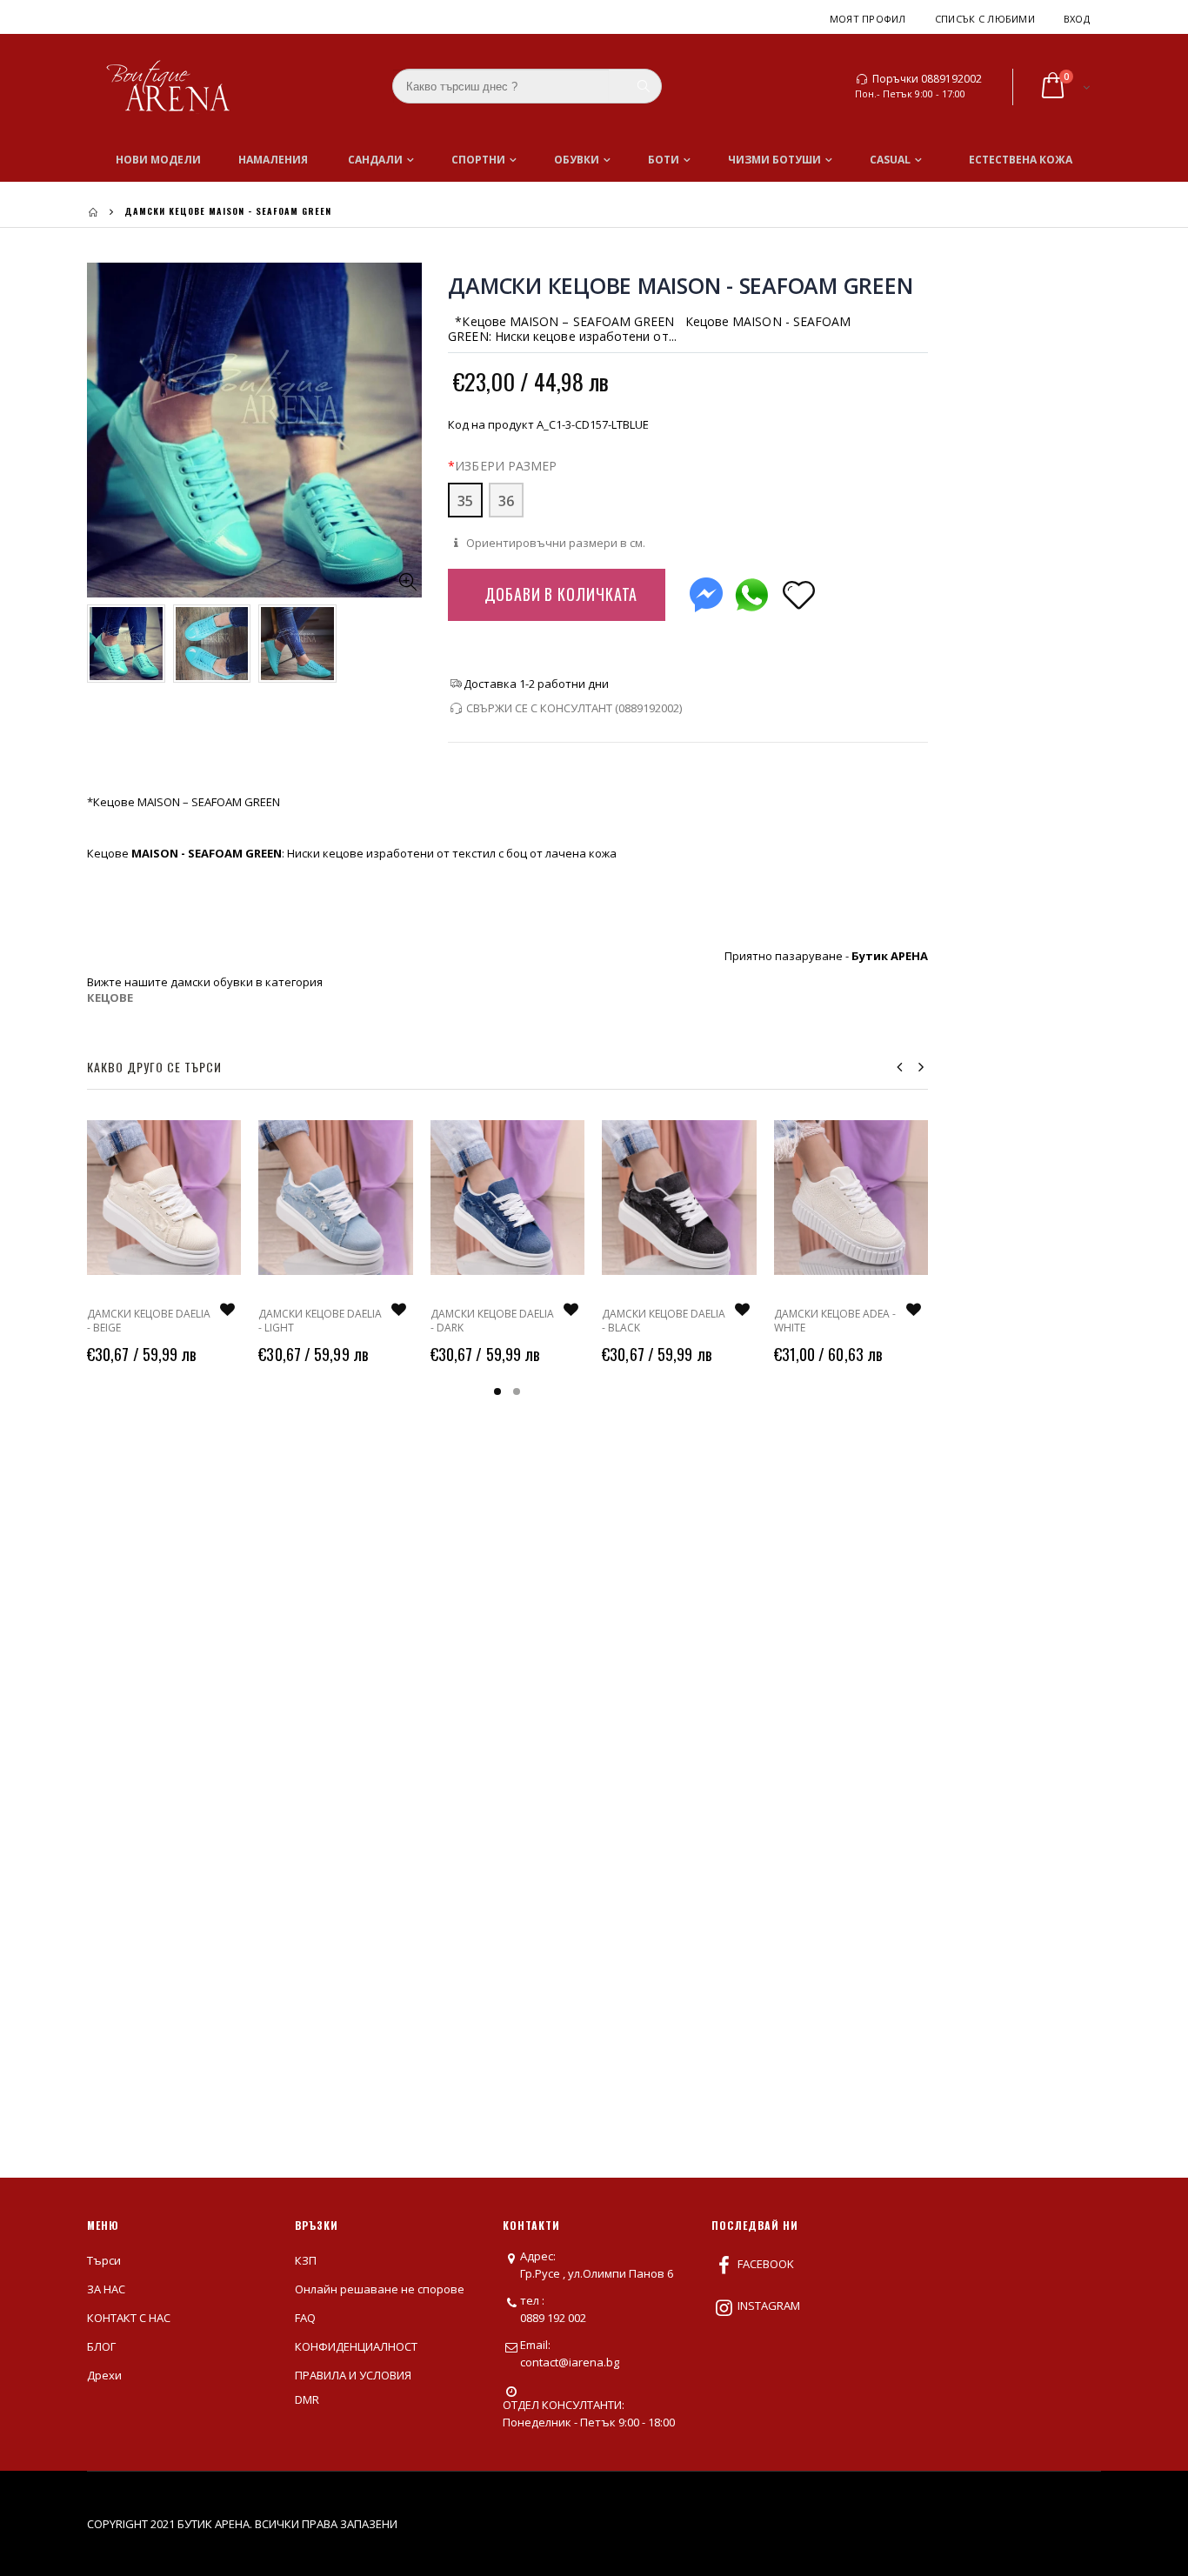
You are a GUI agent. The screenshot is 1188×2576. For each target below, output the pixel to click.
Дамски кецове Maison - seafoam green (680, 285)
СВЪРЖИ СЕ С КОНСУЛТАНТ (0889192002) (574, 708)
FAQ (305, 2318)
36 (506, 501)
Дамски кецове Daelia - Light (320, 1321)
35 (465, 501)
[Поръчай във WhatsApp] (751, 591)
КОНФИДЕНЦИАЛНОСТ (356, 2346)
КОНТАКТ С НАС (129, 2318)
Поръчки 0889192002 (927, 79)
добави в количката (561, 594)
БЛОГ (101, 2346)
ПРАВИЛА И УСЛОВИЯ (353, 2375)
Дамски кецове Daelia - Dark (492, 1321)
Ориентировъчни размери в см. (554, 543)
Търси (104, 2260)
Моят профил (868, 19)
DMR (307, 2399)
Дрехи (104, 2375)
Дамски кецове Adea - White (835, 1321)
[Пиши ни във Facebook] (706, 591)
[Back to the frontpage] (93, 212)
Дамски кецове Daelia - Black (664, 1321)
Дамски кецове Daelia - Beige (149, 1321)
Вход (1077, 19)
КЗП (306, 2260)
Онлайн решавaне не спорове (380, 2289)
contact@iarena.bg (570, 2362)
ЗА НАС (106, 2289)
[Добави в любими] (798, 594)
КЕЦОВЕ (110, 998)
